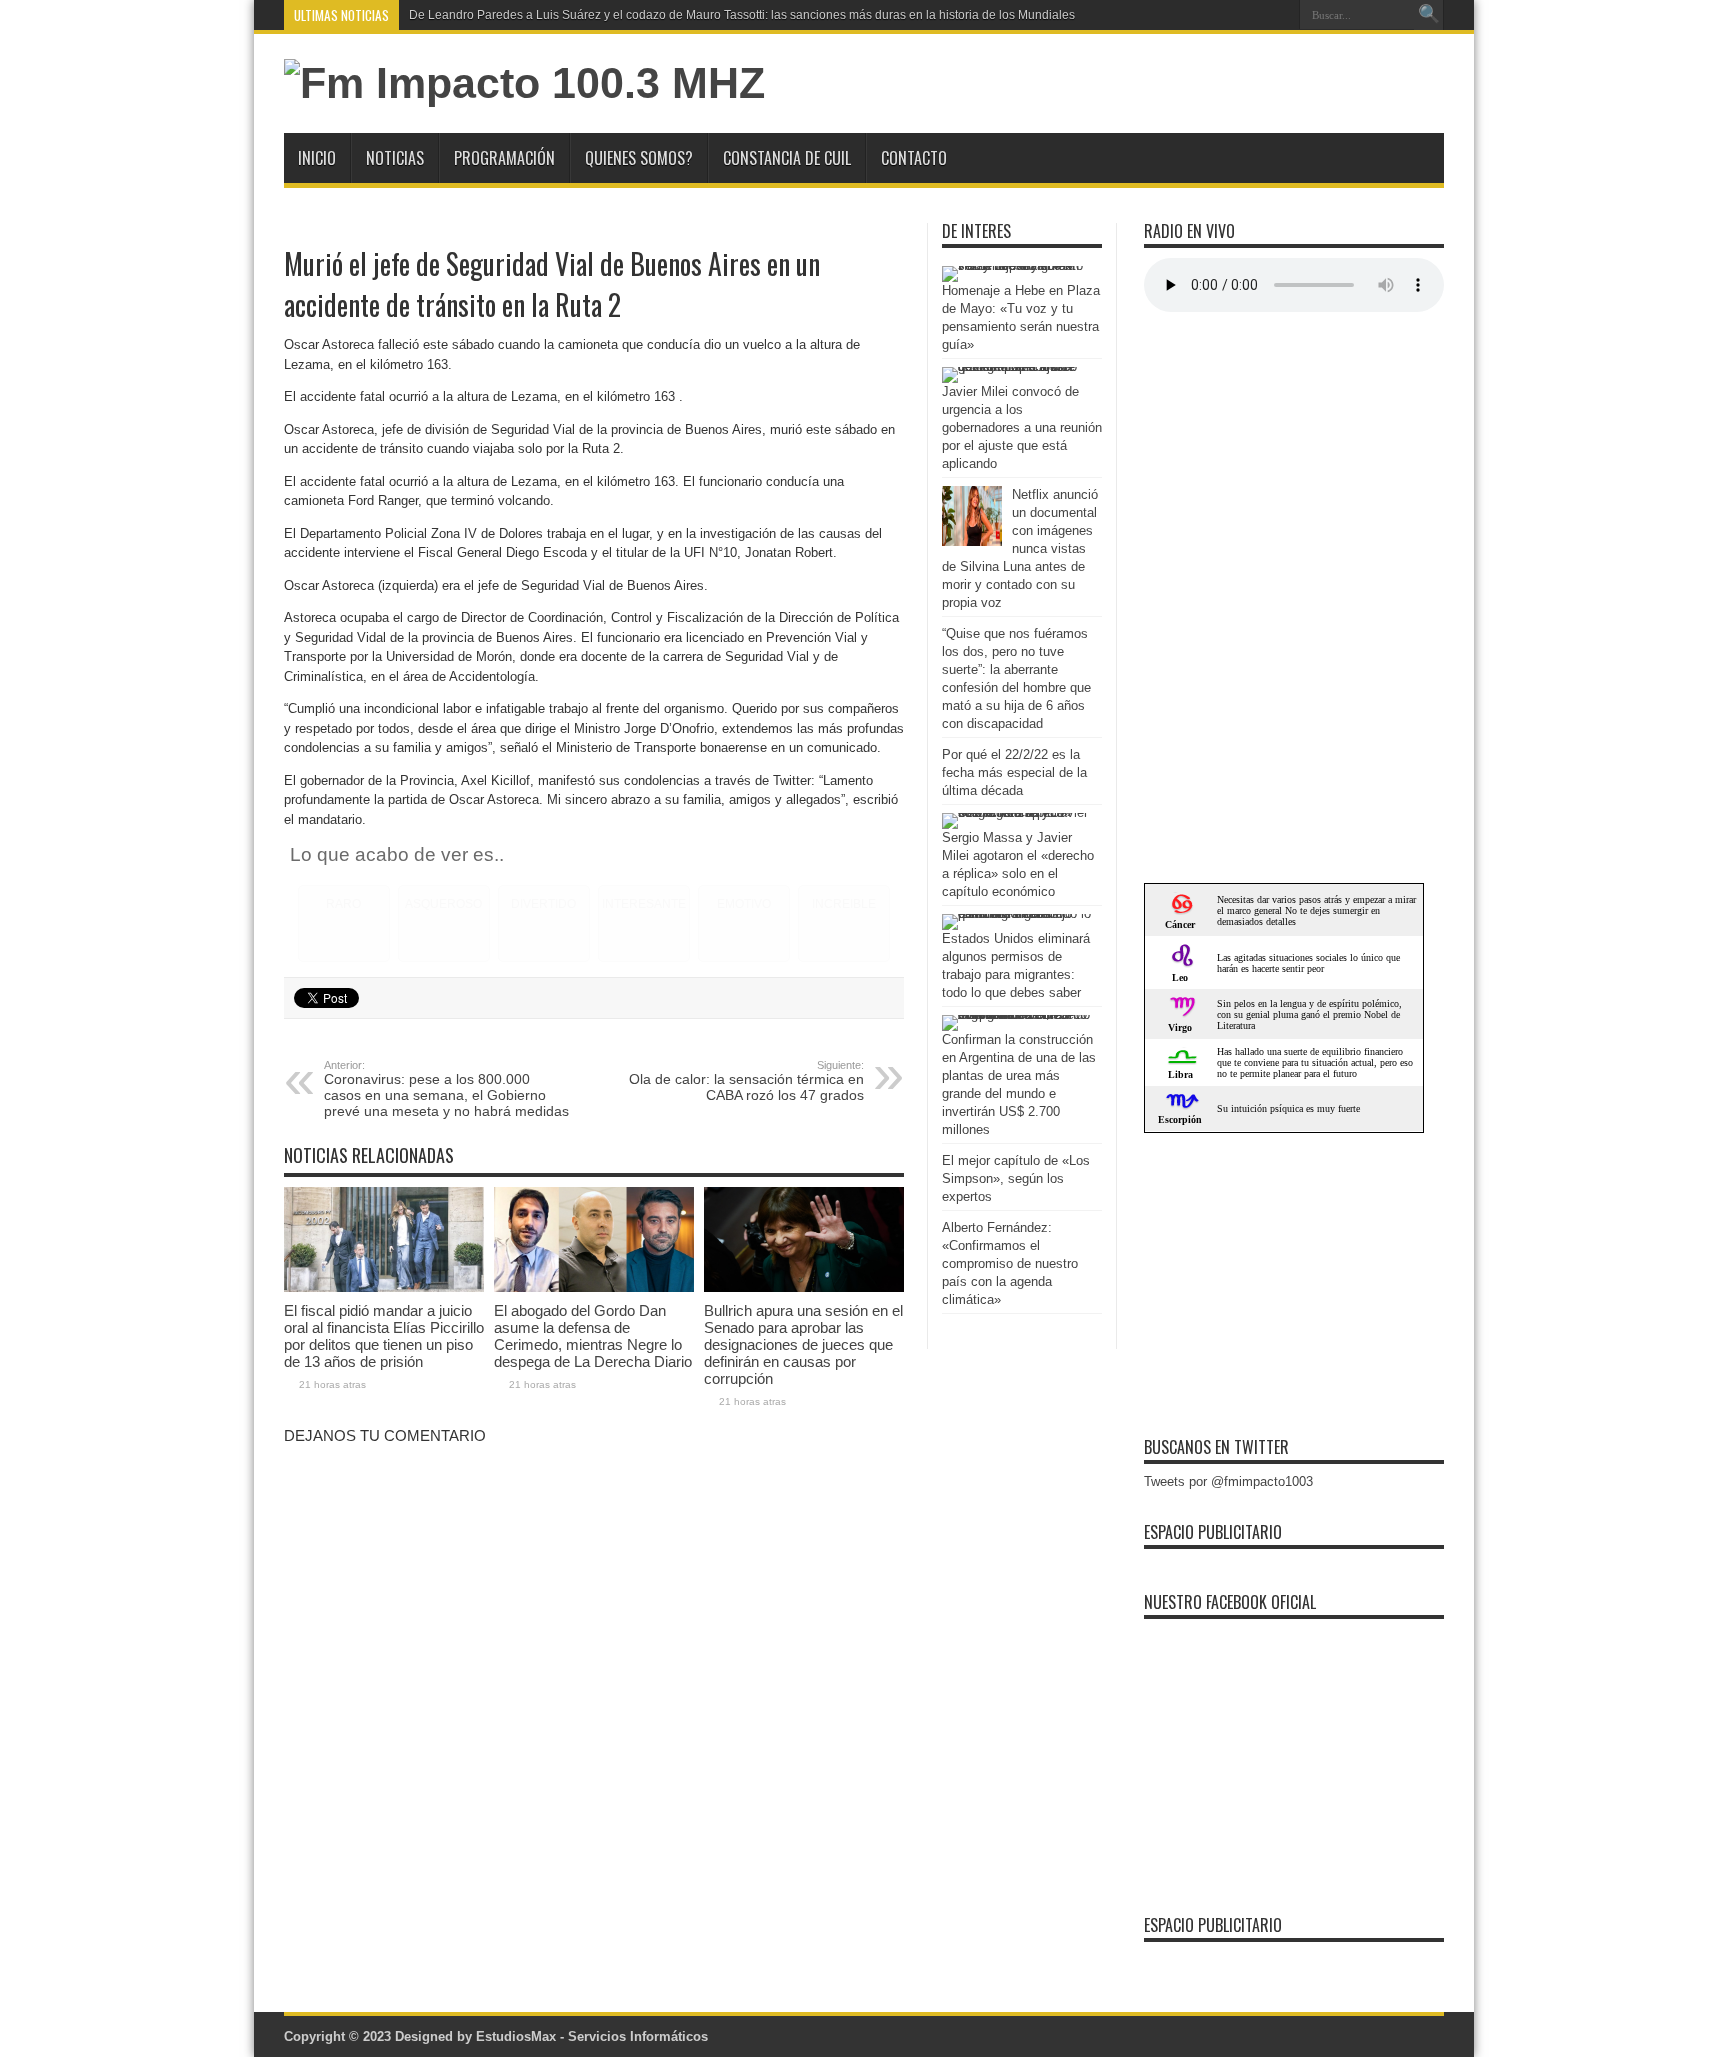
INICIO (317, 158)
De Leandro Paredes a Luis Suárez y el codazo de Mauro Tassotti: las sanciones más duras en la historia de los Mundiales (742, 15)
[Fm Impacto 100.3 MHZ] (524, 83)
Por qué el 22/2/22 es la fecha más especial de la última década (1014, 772)
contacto (914, 158)
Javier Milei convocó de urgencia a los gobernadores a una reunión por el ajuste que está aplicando (1022, 427)
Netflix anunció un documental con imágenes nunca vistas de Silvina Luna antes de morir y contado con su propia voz (1020, 548)
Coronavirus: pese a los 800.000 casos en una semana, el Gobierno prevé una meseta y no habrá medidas (446, 1089)
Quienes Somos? (639, 158)
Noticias (395, 158)
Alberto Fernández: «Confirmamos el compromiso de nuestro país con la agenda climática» (1010, 1263)
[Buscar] (1429, 15)
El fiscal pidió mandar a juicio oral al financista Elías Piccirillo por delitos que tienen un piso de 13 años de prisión (384, 1336)
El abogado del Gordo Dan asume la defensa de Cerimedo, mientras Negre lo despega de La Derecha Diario (593, 1336)
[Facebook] (1253, 15)
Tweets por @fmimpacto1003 (1228, 1481)
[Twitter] (1277, 15)
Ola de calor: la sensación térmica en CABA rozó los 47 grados (746, 1081)
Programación (504, 158)
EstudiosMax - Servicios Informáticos (592, 2036)
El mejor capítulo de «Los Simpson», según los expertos (1016, 1178)
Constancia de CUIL (787, 158)
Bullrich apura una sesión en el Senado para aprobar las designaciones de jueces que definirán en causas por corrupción (803, 1344)
